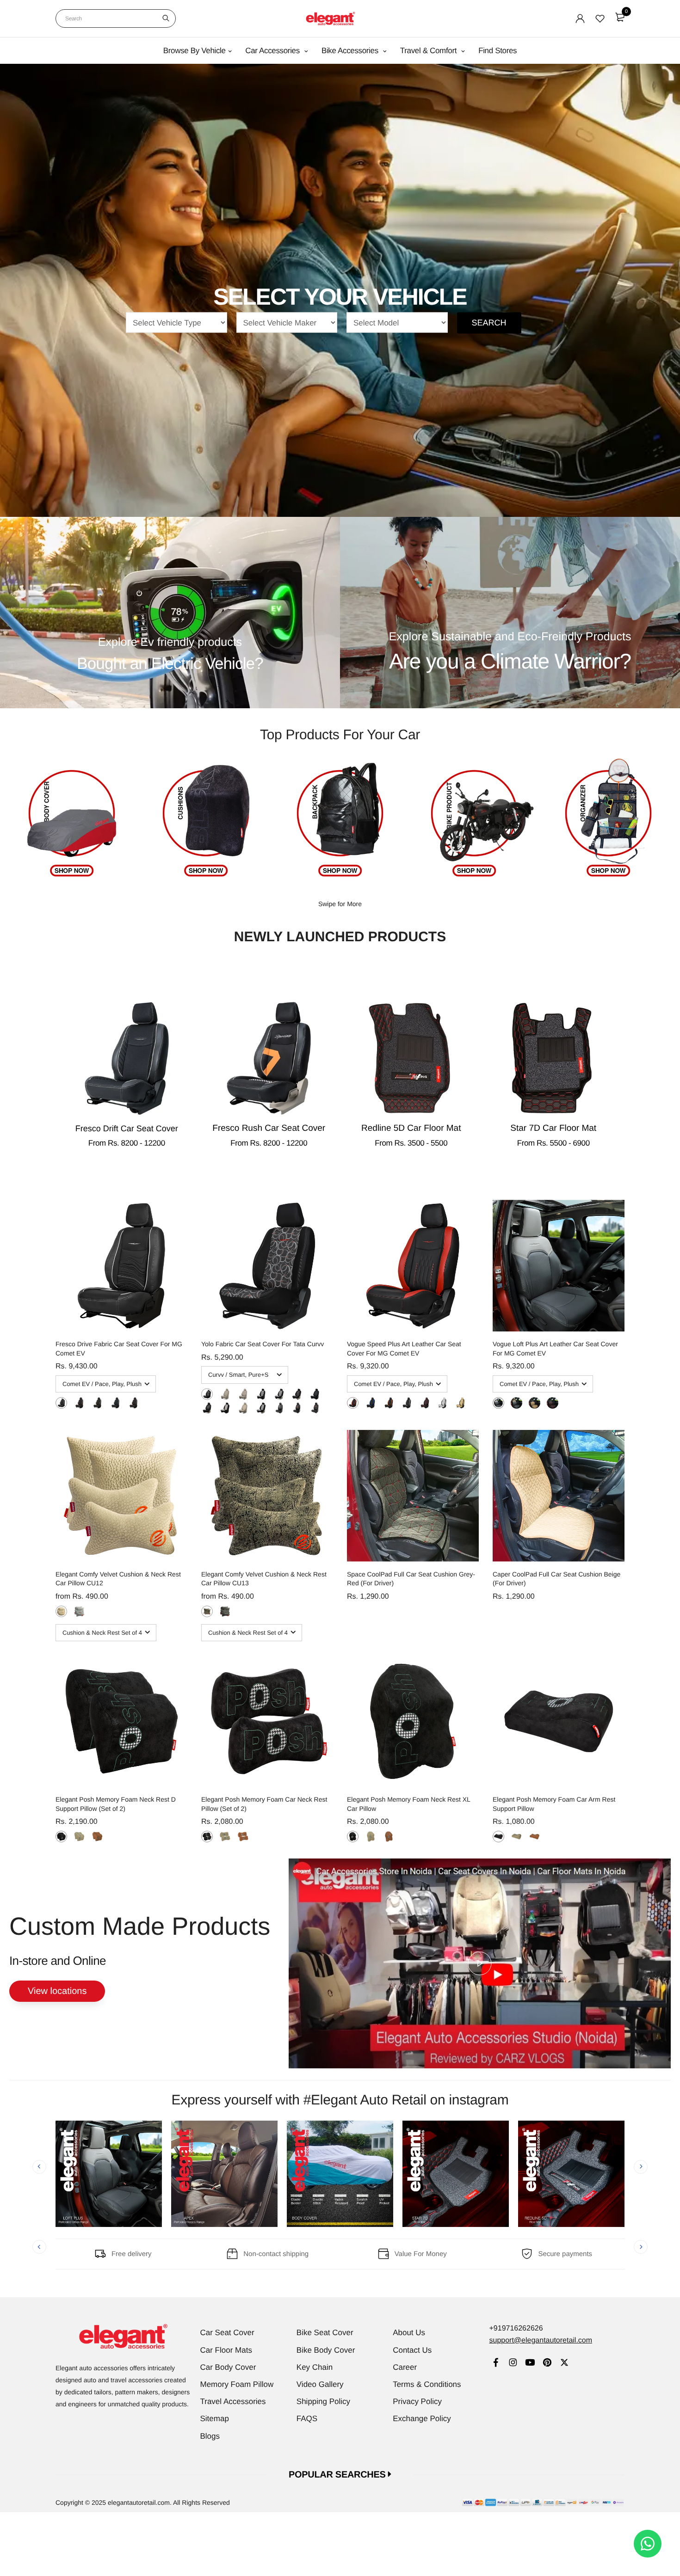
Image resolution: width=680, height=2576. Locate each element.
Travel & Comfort (430, 51)
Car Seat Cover (227, 2333)
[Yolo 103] (261, 1394)
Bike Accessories (351, 51)
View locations (57, 1991)
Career (405, 2367)
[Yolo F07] (243, 1408)
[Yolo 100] (243, 1394)
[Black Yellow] (97, 1403)
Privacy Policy (417, 2401)
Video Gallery (320, 2384)
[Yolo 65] (279, 1394)
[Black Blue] (115, 1403)
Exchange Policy (422, 2419)
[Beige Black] (461, 1403)
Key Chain (315, 2367)
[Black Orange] (133, 1403)
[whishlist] (600, 18)
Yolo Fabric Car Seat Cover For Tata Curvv (263, 1344)
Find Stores (498, 51)
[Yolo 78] (261, 1408)
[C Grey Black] (442, 1403)
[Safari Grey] (225, 1611)
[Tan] (97, 1837)
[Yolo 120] (207, 1394)
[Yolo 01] (279, 1408)
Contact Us (412, 2350)
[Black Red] (79, 1403)
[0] (620, 17)
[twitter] (564, 2364)
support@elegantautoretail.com (541, 2340)
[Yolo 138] (297, 1394)
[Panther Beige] (61, 1611)
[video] (480, 1963)
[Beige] (79, 1837)
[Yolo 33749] (315, 1394)
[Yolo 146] (207, 1408)
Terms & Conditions (427, 2384)
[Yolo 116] (225, 1394)
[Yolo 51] (225, 1408)
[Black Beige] (516, 1403)
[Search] (166, 18)
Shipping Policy (323, 2401)
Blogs (210, 2436)
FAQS (307, 2419)
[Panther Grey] (79, 1611)
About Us (409, 2333)
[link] (496, 2364)
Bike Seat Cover (325, 2333)
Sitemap (215, 2419)
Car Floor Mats (226, 2350)
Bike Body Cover (326, 2350)
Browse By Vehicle (195, 51)
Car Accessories (273, 51)
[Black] (61, 1837)
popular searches (338, 2475)
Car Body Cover (228, 2367)
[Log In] (580, 18)
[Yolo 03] (315, 1408)
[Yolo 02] (297, 1408)
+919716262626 (516, 2328)
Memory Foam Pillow (237, 2384)
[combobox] (116, 18)
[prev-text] (39, 2167)
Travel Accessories (233, 2401)
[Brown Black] (425, 1403)
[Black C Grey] (61, 1403)
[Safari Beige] (207, 1611)
